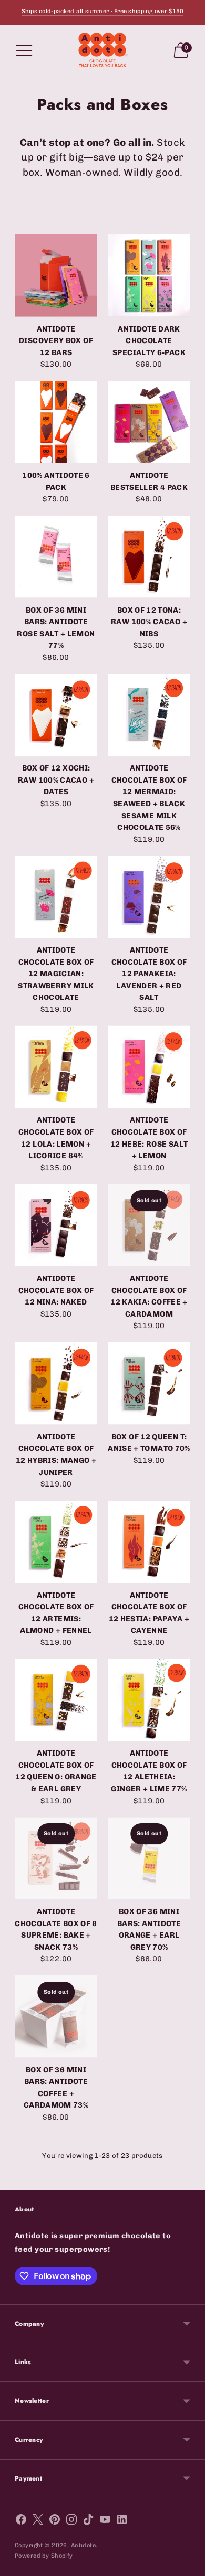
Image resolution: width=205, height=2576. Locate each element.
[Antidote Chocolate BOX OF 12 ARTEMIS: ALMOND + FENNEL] (56, 1542)
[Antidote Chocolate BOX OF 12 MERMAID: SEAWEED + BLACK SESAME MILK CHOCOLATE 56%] (149, 715)
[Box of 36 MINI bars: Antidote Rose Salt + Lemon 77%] (56, 557)
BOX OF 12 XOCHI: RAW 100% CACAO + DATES (56, 780)
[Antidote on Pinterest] (55, 2521)
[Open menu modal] (24, 50)
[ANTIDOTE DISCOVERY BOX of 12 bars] (56, 276)
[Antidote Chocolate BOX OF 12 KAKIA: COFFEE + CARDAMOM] (149, 1225)
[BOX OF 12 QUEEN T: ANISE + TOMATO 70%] (149, 1383)
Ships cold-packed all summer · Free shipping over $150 (103, 11)
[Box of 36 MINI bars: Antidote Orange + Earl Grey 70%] (149, 1858)
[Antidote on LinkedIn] (122, 2521)
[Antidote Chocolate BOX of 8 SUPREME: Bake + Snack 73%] (56, 1858)
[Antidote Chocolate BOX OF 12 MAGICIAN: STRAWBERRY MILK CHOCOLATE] (56, 897)
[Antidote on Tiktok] (88, 2521)
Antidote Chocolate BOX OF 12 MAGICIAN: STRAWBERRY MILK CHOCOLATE (56, 974)
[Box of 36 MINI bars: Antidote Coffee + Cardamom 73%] (56, 2017)
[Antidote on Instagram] (71, 2521)
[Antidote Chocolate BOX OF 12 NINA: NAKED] (56, 1225)
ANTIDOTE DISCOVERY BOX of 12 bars (56, 341)
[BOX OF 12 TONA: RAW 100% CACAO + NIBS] (149, 557)
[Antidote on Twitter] (38, 2521)
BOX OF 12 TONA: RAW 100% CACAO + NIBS (149, 622)
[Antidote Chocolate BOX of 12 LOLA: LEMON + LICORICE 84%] (56, 1067)
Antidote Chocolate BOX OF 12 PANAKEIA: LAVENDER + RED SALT (149, 974)
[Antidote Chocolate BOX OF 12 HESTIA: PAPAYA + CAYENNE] (149, 1542)
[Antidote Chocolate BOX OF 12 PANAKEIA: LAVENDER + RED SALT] (149, 897)
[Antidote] (102, 50)
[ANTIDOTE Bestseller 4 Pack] (149, 422)
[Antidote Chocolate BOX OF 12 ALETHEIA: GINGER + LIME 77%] (149, 1700)
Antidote (83, 2545)
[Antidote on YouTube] (105, 2521)
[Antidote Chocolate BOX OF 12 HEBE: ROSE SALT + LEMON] (149, 1067)
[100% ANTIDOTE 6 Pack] (56, 422)
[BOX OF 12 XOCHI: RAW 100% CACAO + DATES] (56, 715)
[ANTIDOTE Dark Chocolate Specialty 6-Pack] (149, 276)
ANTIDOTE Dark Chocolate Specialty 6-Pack (149, 341)
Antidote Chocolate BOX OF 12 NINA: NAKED (56, 1290)
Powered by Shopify (44, 2556)
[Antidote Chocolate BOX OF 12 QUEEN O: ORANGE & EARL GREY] (56, 1700)
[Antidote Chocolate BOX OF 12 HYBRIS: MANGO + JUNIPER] (56, 1383)
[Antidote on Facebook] (21, 2521)
